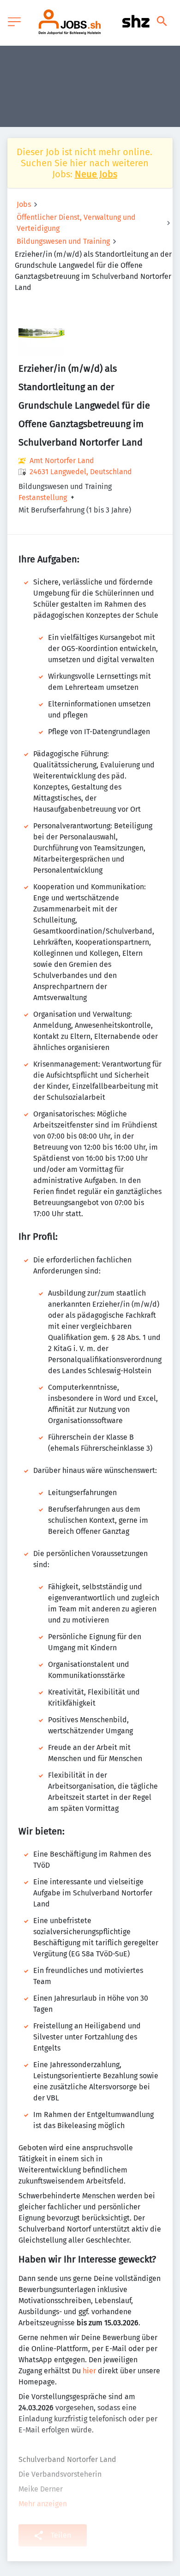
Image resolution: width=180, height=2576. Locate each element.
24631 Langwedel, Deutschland (81, 472)
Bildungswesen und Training (63, 241)
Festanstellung (43, 498)
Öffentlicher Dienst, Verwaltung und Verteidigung (76, 223)
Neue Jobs (96, 174)
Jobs (24, 204)
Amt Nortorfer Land (62, 461)
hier (89, 2371)
